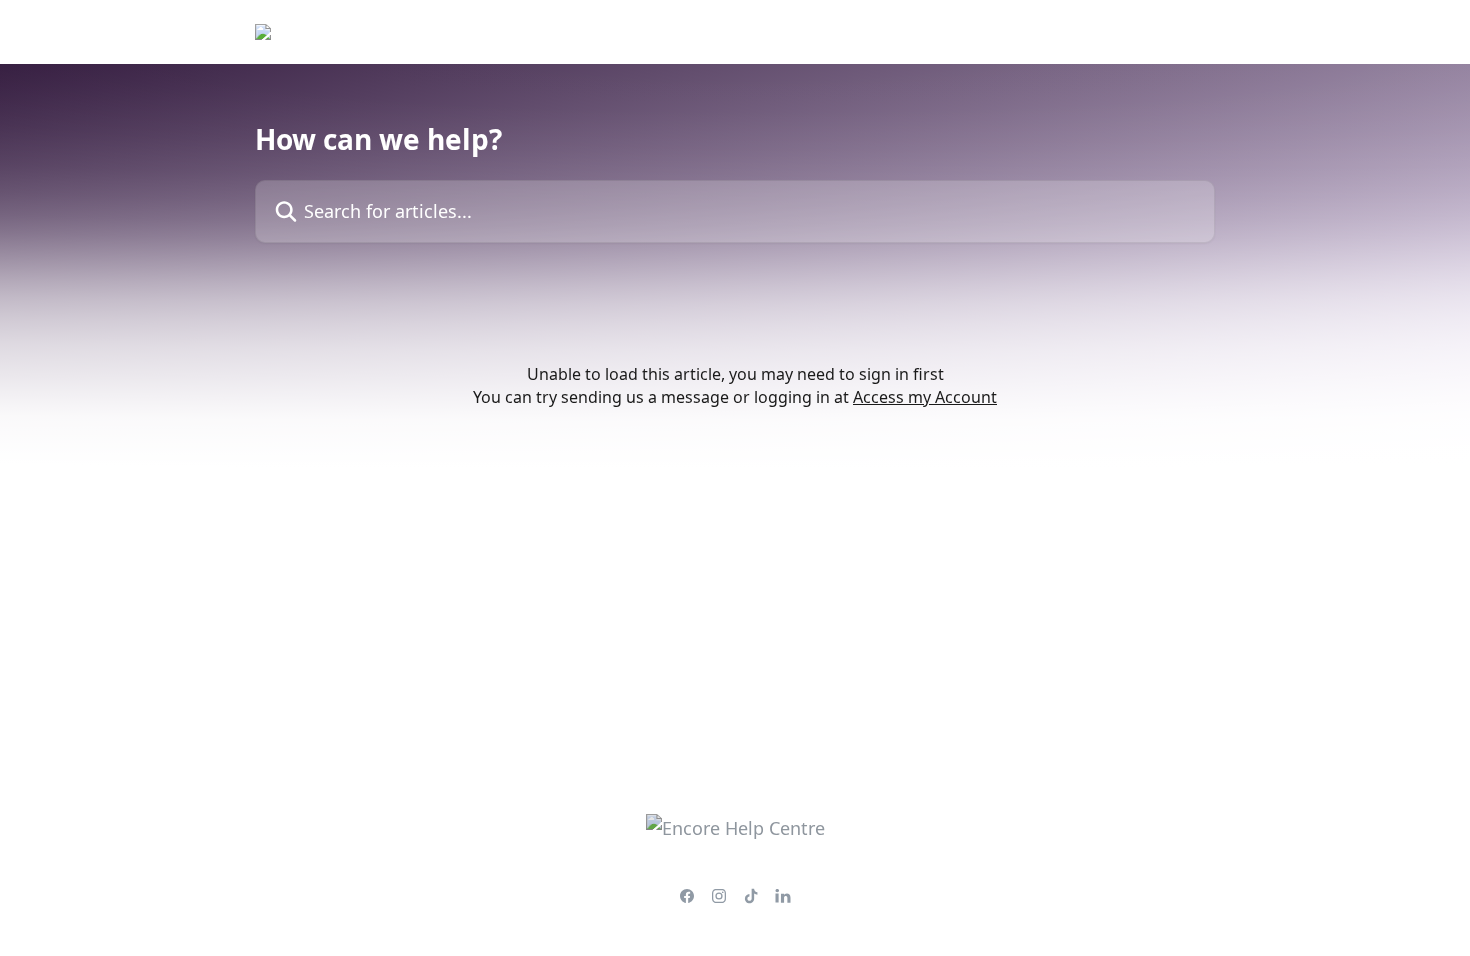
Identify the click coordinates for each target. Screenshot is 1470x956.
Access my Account (925, 397)
